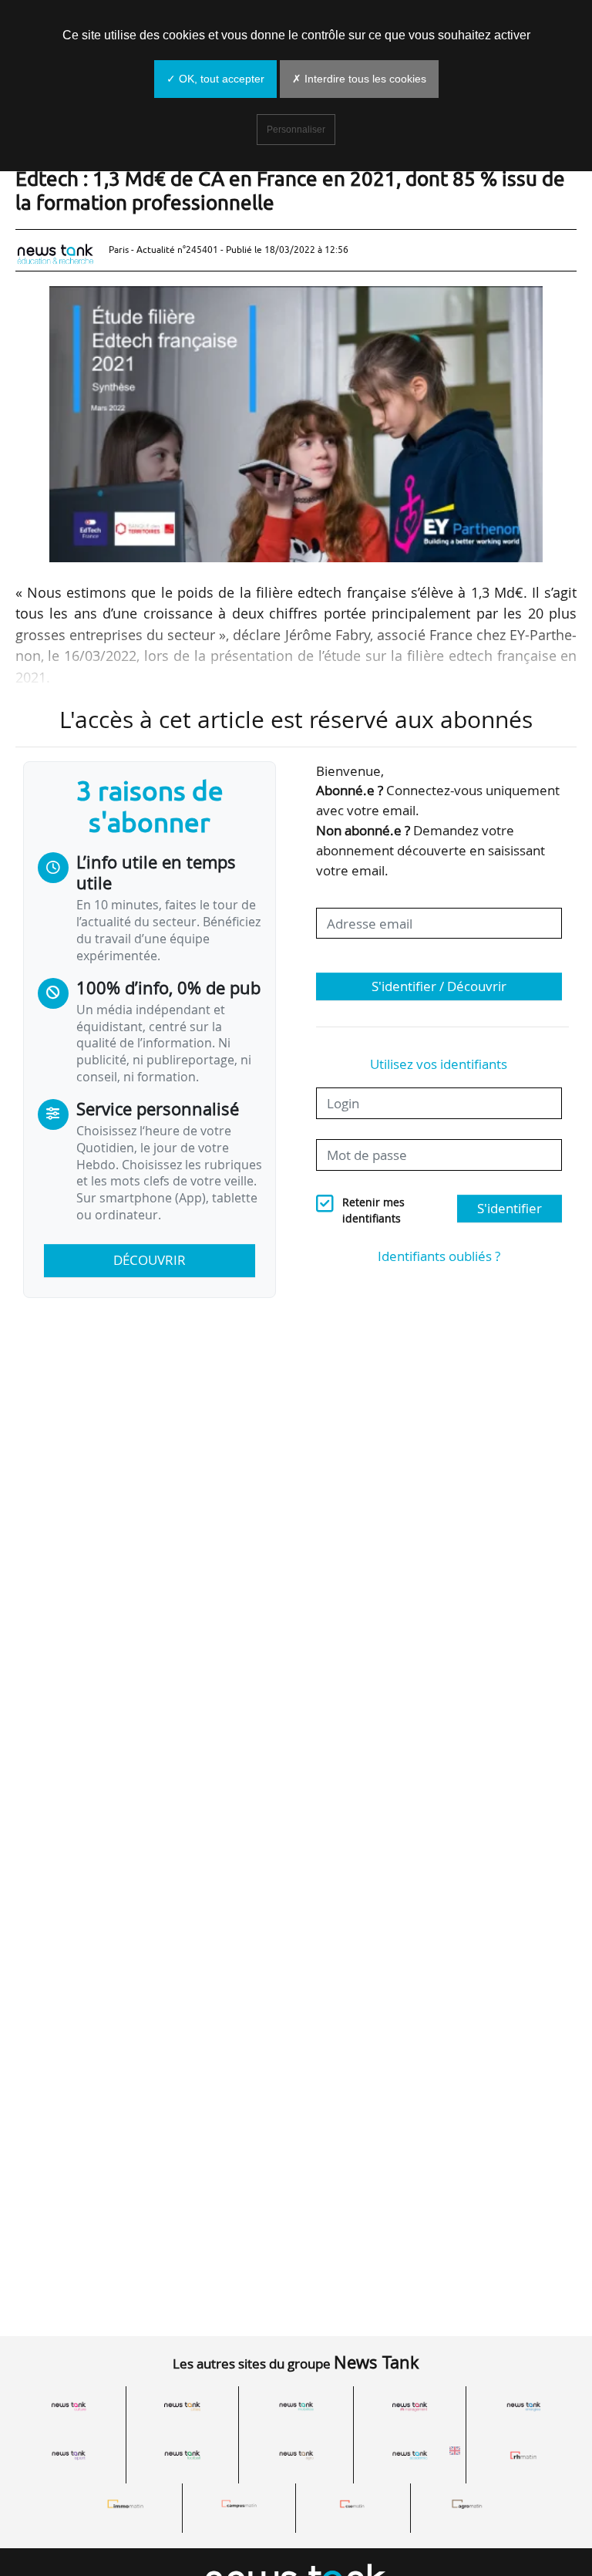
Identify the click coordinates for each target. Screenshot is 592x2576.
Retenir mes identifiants (373, 1210)
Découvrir (150, 1260)
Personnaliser (296, 130)
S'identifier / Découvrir (439, 986)
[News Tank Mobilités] (296, 2406)
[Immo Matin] (126, 2504)
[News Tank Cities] (183, 2406)
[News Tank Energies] (523, 2406)
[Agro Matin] (467, 2504)
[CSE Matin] (353, 2504)
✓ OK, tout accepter (215, 79)
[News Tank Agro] (296, 2456)
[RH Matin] (523, 2456)
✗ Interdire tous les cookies (359, 79)
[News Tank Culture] (69, 2406)
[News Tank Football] (183, 2456)
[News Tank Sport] (69, 2456)
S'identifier (510, 1208)
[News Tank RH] (410, 2406)
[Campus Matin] (239, 2504)
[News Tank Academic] (410, 2456)
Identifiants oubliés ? (439, 1256)
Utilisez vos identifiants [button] (439, 1064)
